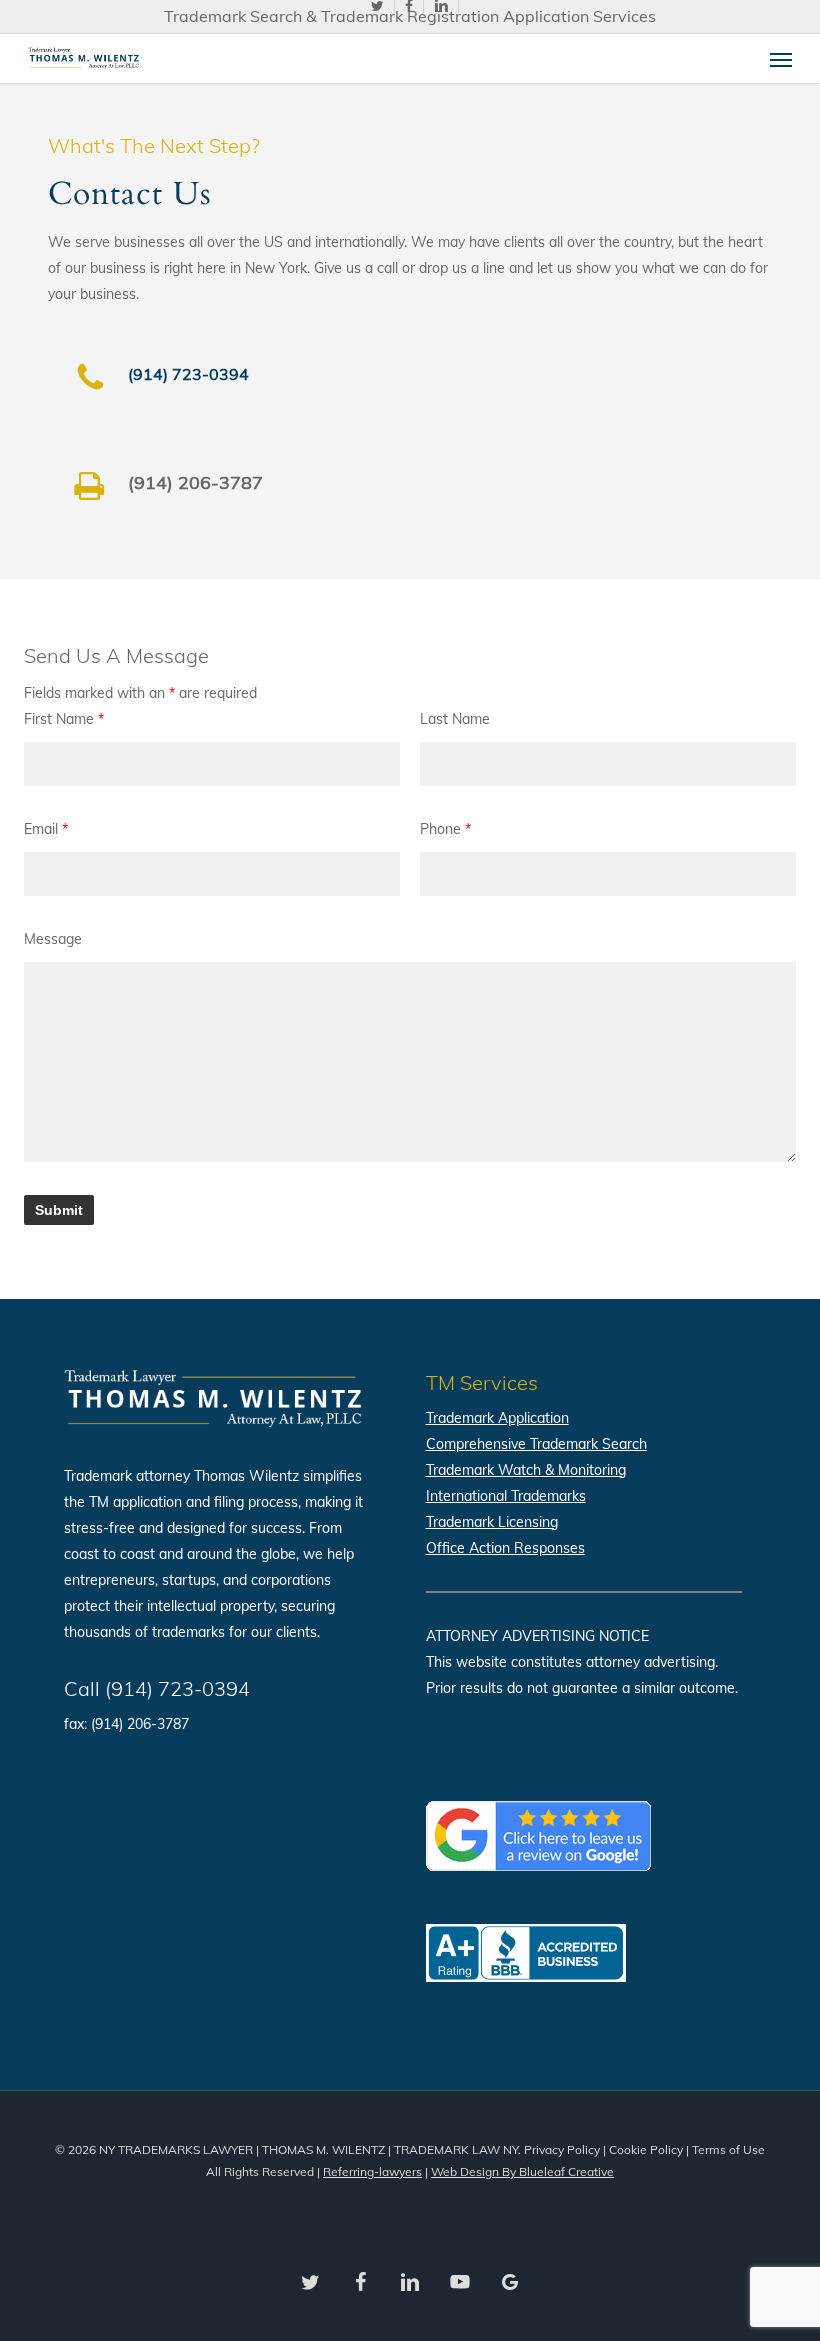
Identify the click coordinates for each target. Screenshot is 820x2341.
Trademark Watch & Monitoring (526, 1470)
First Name (64, 719)
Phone (445, 829)
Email (46, 829)
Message (53, 939)
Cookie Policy (646, 2149)
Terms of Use (728, 2149)
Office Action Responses (505, 1548)
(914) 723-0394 (188, 374)
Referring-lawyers (372, 2171)
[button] (781, 59)
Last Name (455, 719)
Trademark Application (497, 1418)
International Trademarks (506, 1496)
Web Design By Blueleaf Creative (522, 2171)
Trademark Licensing (492, 1522)
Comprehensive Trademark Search (536, 1444)
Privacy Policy (562, 2149)
